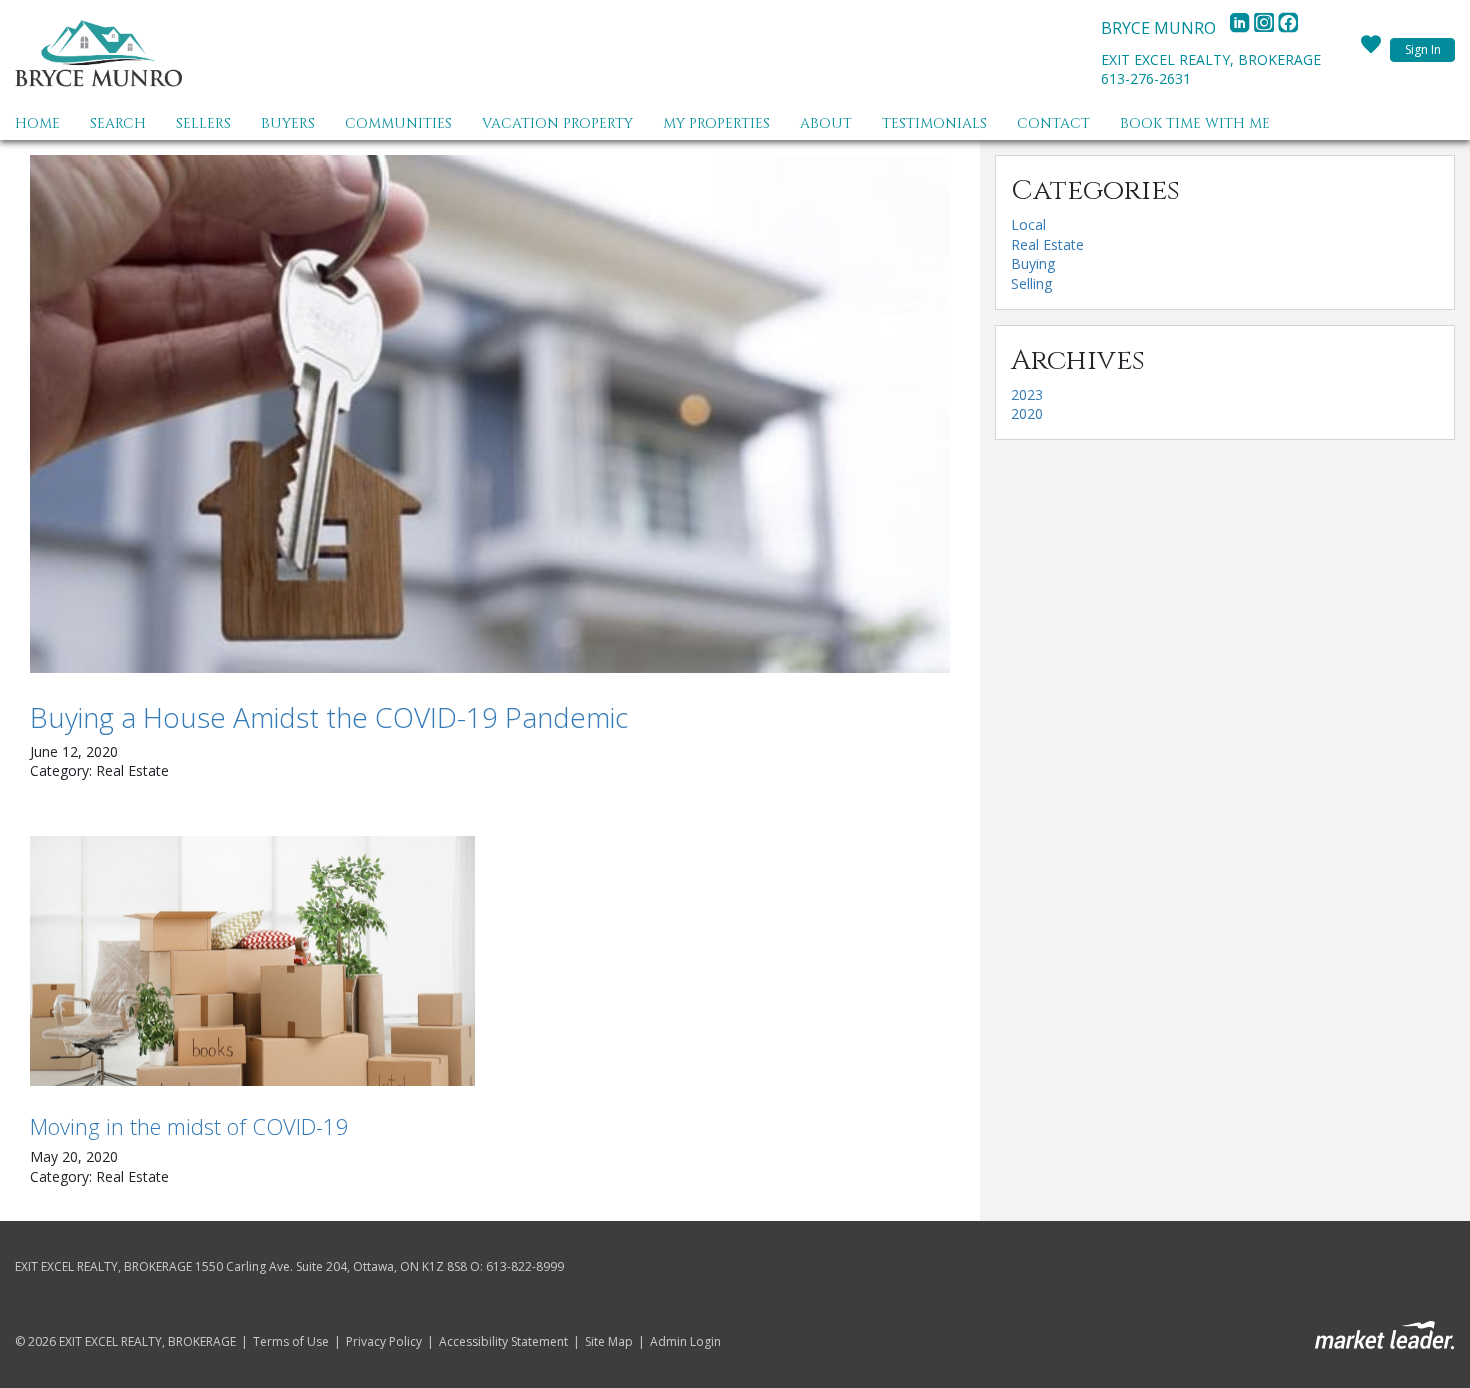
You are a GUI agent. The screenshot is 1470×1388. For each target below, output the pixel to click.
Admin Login (685, 1342)
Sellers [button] (203, 123)
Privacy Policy (384, 1342)
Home (37, 123)
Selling (1031, 283)
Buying (1033, 263)
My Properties (716, 123)
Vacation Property (557, 123)
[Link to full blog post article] (490, 414)
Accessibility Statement (503, 1342)
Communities (398, 123)
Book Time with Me (1195, 123)
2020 (1027, 413)
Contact (1053, 123)
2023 (1027, 394)
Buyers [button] (288, 123)
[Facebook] (1288, 28)
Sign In (1423, 49)
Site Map (609, 1342)
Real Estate (1047, 244)
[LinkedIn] (1242, 28)
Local (1028, 224)
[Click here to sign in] (1371, 50)
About (826, 123)
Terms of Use (291, 1342)
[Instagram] (1266, 28)
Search (118, 123)
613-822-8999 (525, 1266)
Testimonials (934, 123)
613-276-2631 (1146, 78)
